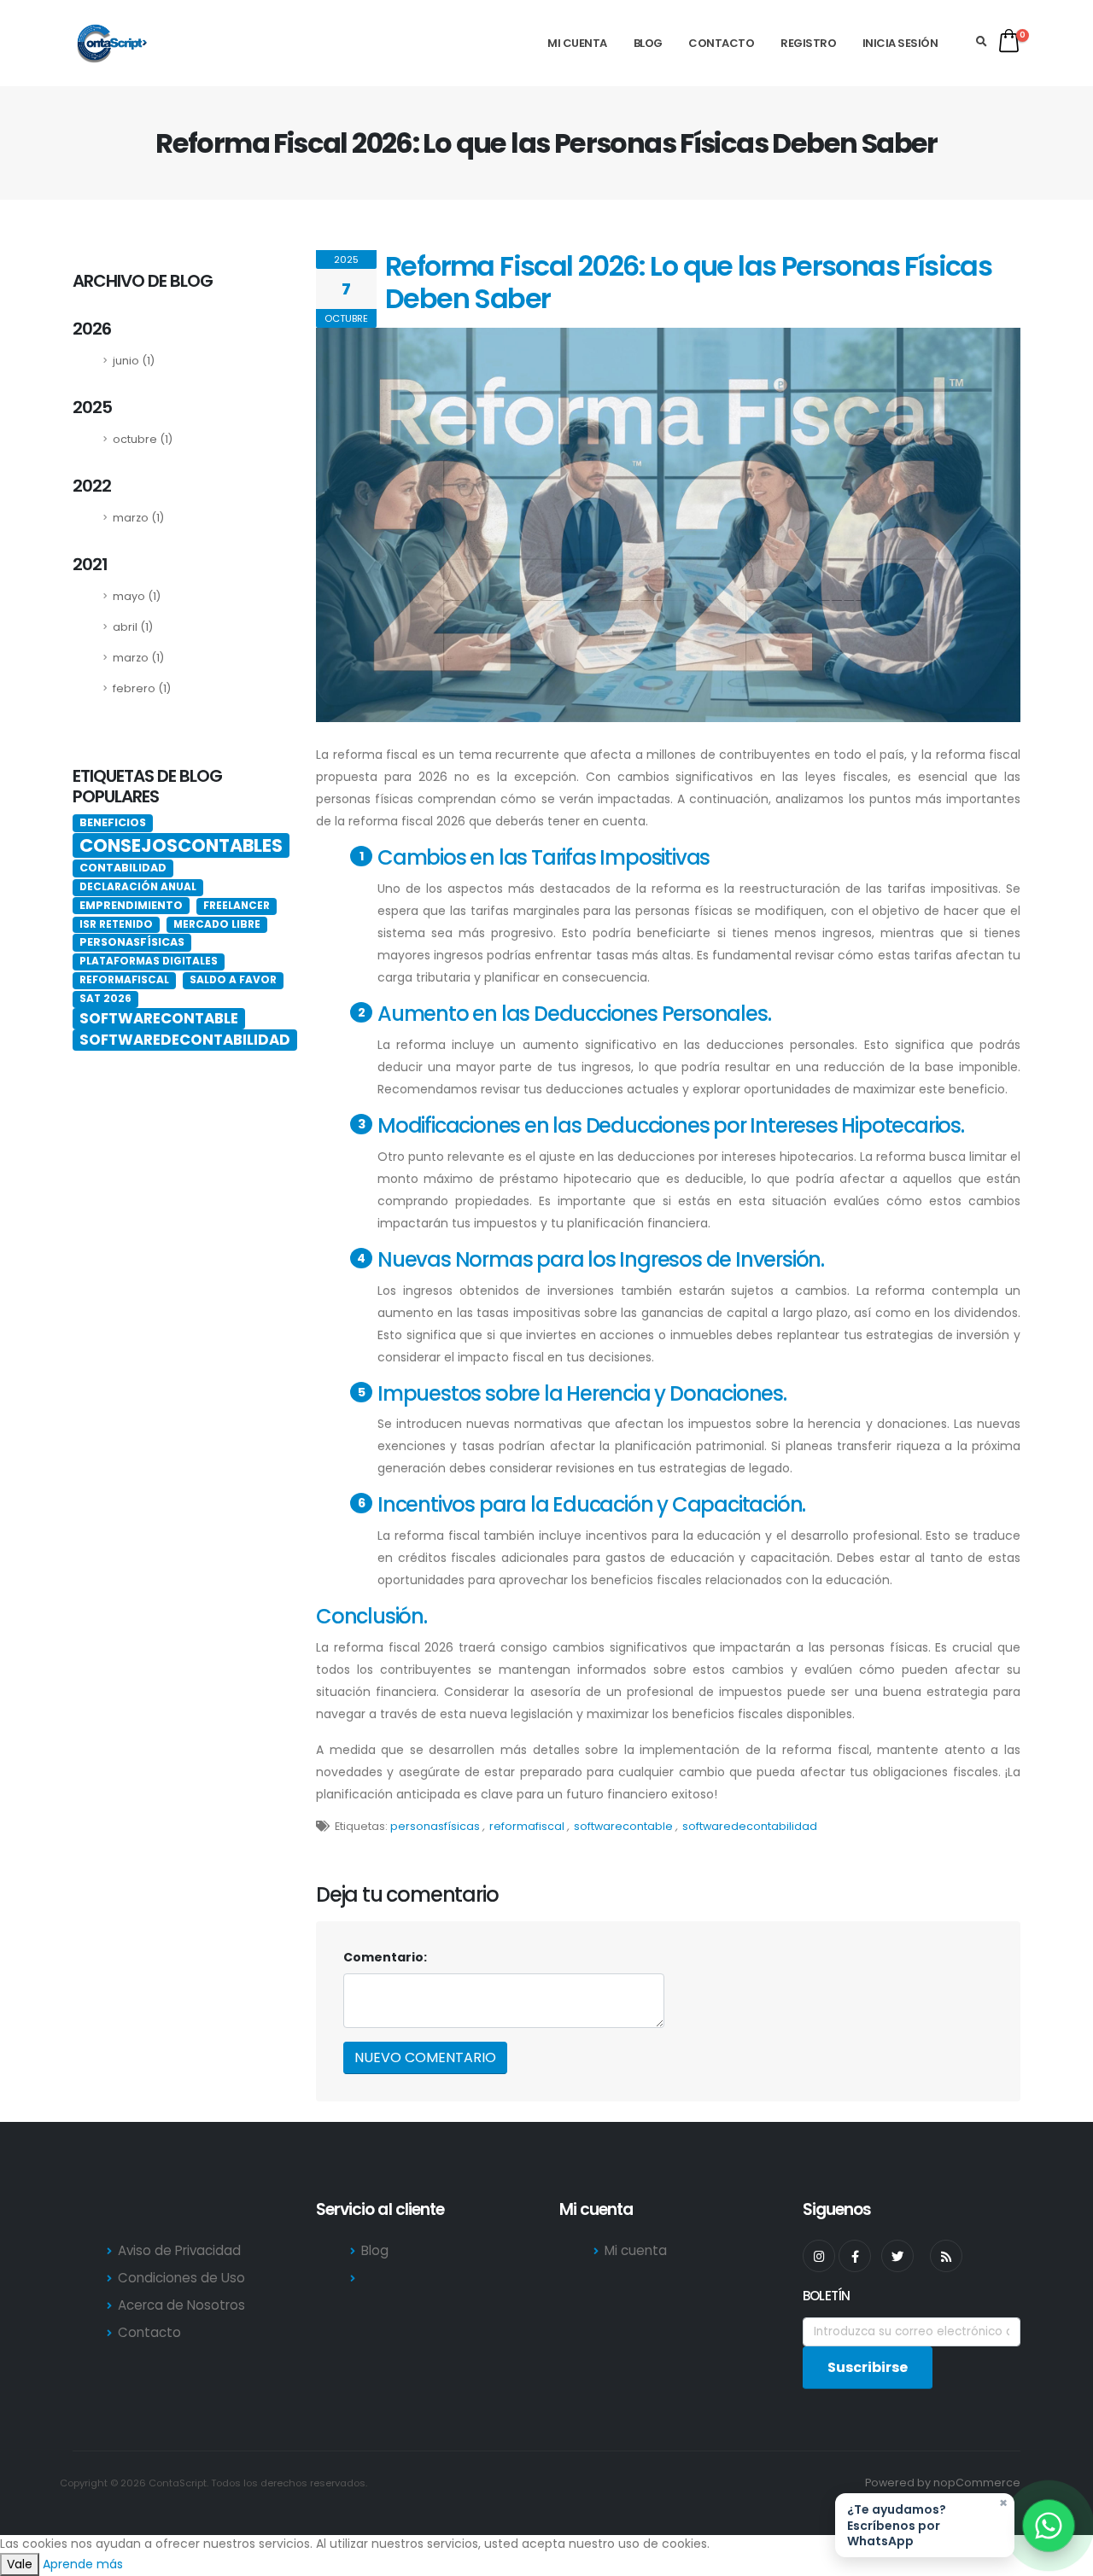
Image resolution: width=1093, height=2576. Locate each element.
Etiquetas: (361, 1826)
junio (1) (134, 361)
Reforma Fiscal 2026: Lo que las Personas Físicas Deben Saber (688, 282)
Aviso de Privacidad (179, 2250)
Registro (808, 43)
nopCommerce (977, 2483)
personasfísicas (435, 1826)
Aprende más (83, 2564)
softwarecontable (623, 1826)
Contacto (721, 43)
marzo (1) (138, 518)
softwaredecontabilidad (750, 1826)
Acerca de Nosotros (181, 2305)
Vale (20, 2564)
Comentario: (385, 1957)
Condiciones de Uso (181, 2278)
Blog (648, 43)
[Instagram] (819, 2256)
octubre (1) (143, 439)
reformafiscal (527, 1826)
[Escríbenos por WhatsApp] (1049, 2526)
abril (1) (133, 627)
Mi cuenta (577, 43)
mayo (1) (137, 596)
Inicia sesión (900, 43)
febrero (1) (142, 688)
